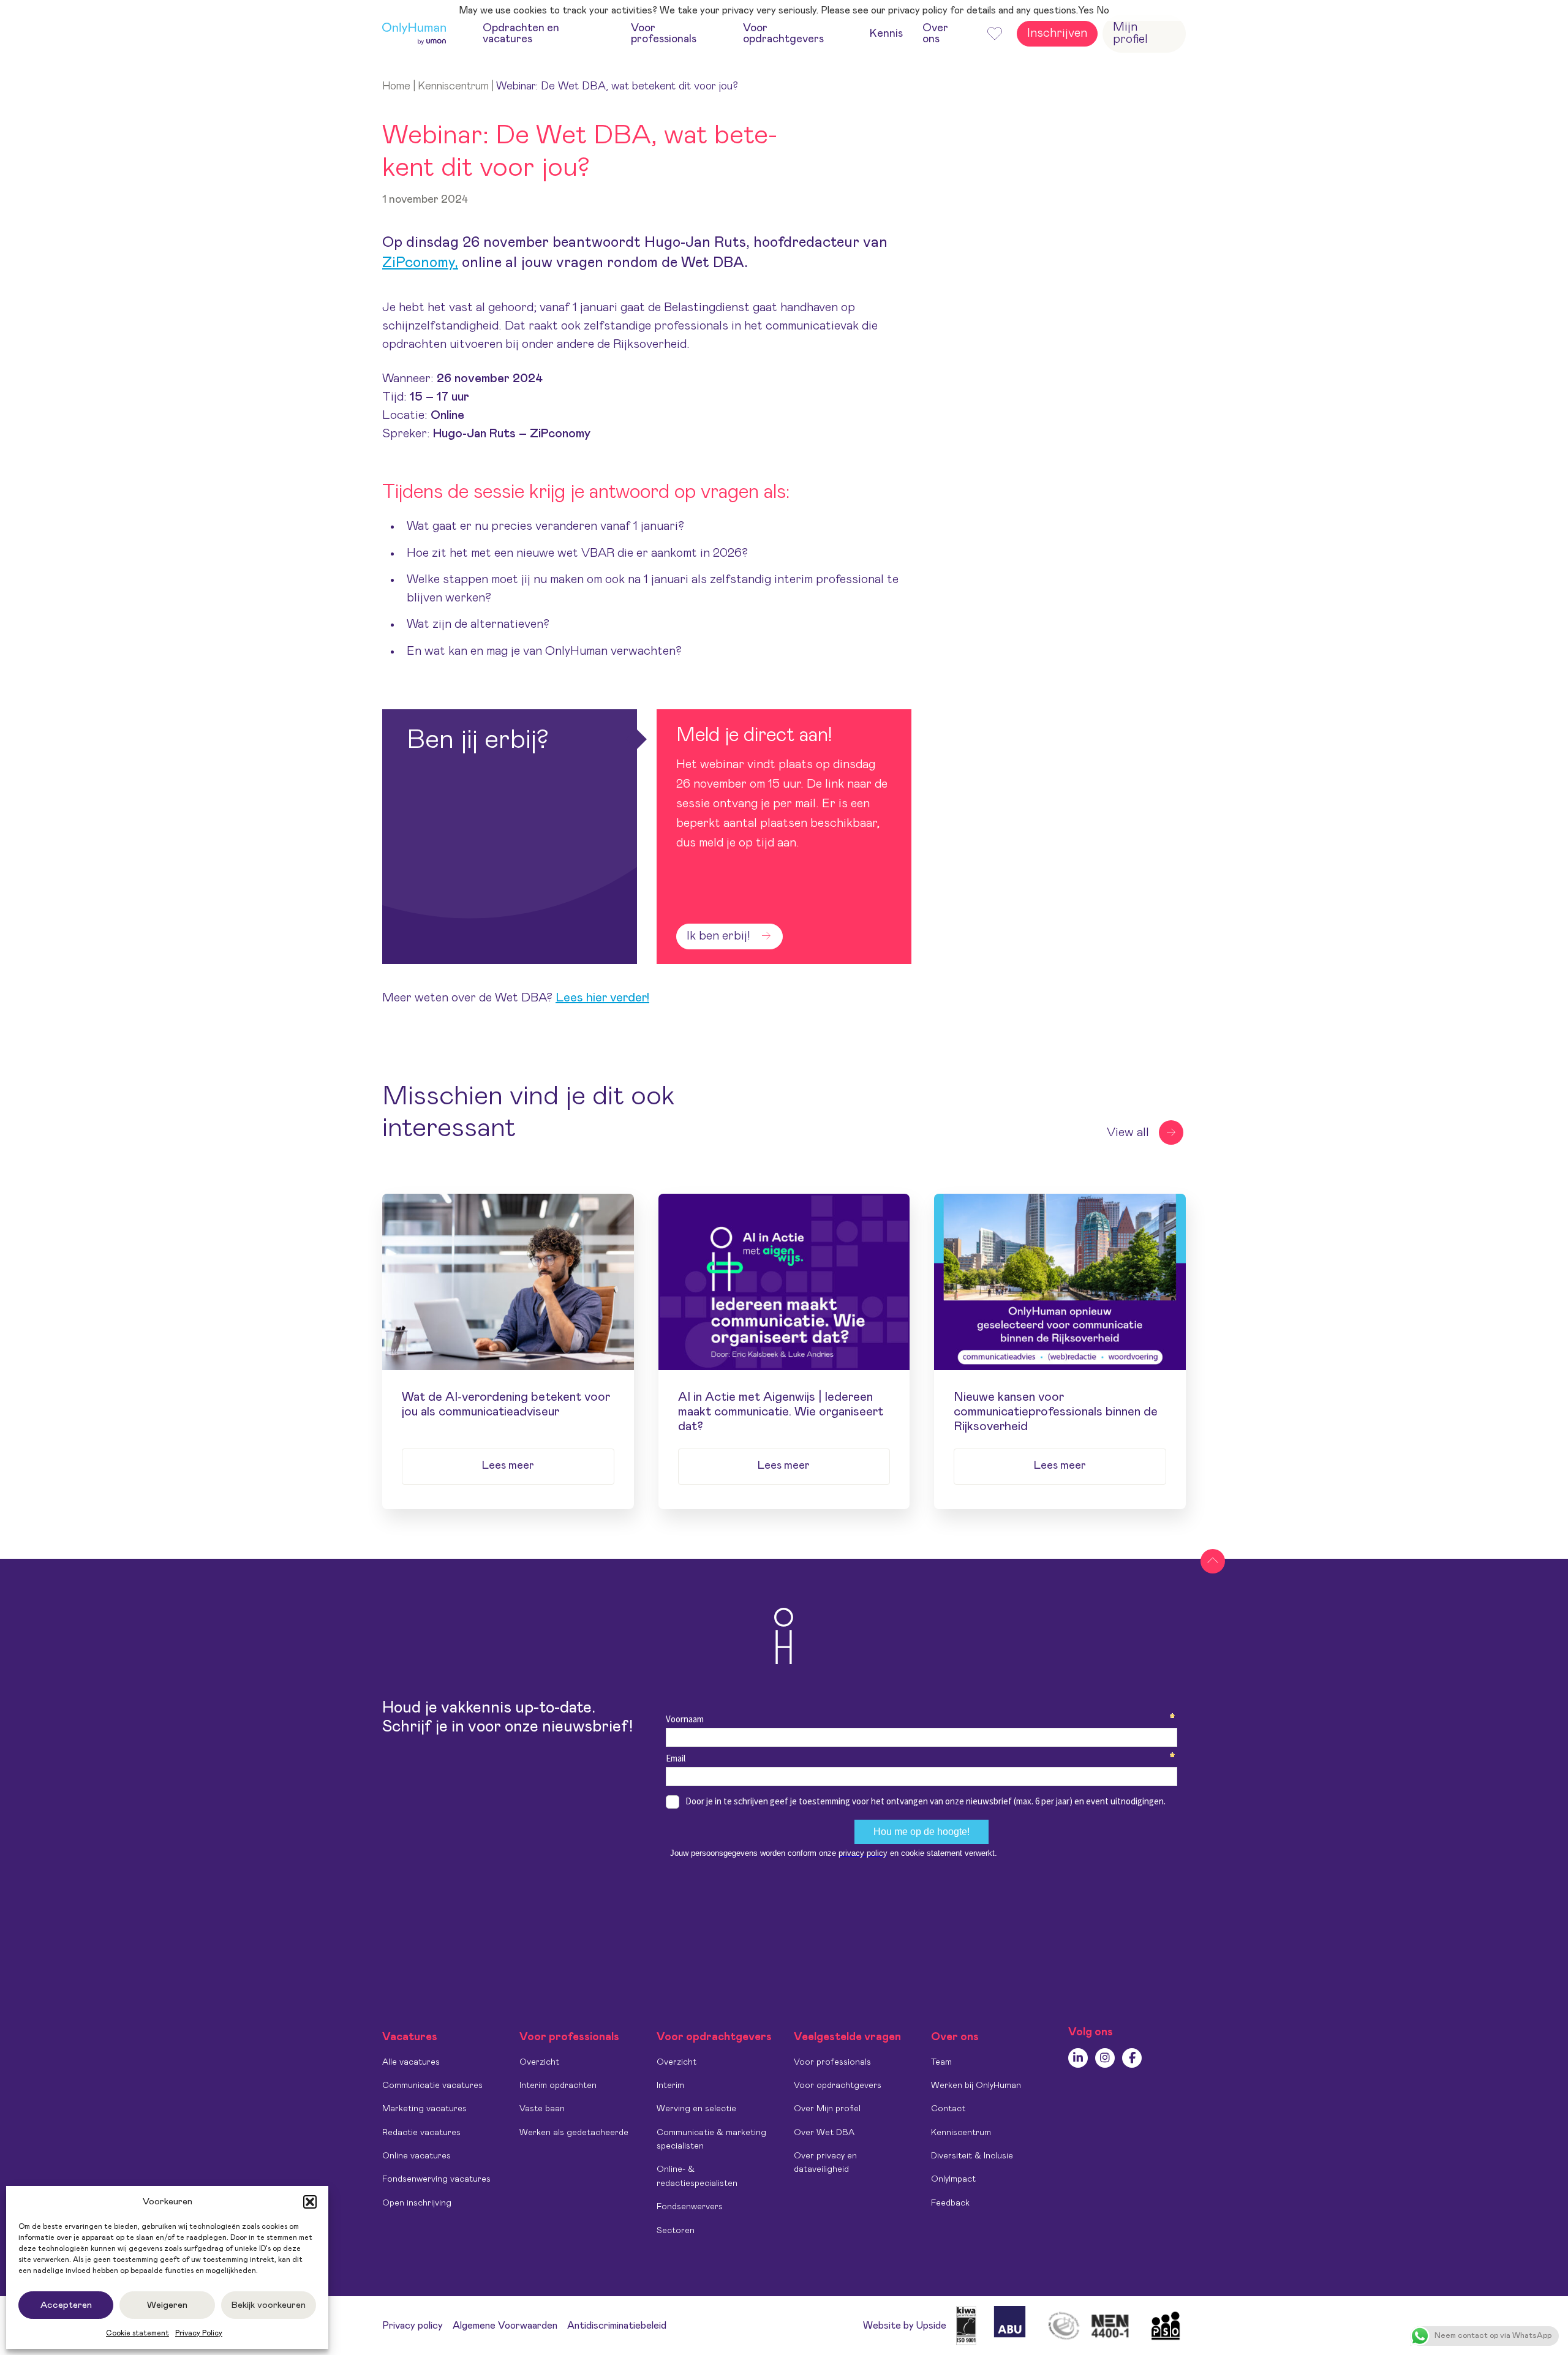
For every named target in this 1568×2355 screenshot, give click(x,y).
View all (1128, 1132)
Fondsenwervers (690, 2207)
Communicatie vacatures (432, 2086)
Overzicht (539, 2062)
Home (396, 86)
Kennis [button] (886, 34)
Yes (1086, 10)
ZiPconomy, (420, 263)
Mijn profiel (1130, 33)
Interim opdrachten (558, 2086)
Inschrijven (1057, 33)
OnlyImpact (953, 2179)
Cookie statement (138, 2333)
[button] (310, 2202)
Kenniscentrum (453, 86)
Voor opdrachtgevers (838, 2086)
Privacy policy (413, 2326)
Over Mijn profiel (827, 2109)
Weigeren (167, 2305)
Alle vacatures (411, 2062)
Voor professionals (832, 2062)
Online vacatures (417, 2156)
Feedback (950, 2203)
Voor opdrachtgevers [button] (783, 34)
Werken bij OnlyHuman (976, 2086)
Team (941, 2062)
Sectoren (676, 2231)
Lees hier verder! (602, 998)
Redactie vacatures (421, 2133)
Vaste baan (542, 2109)
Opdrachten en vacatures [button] (521, 34)
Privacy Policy (199, 2333)
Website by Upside (905, 2326)
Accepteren (66, 2305)
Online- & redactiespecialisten (697, 2176)
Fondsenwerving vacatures (436, 2179)
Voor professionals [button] (664, 34)
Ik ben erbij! (718, 936)
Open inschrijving (417, 2203)
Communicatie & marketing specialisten (711, 2139)
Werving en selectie (696, 2109)
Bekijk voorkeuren (269, 2305)
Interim (670, 2086)
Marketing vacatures (424, 2109)
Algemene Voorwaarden (505, 2326)
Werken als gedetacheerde (574, 2133)
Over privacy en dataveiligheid (825, 2163)
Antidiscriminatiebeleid (617, 2326)
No (1103, 10)
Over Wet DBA (824, 2133)
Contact (948, 2109)
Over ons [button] (935, 34)
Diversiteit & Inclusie (972, 2156)
